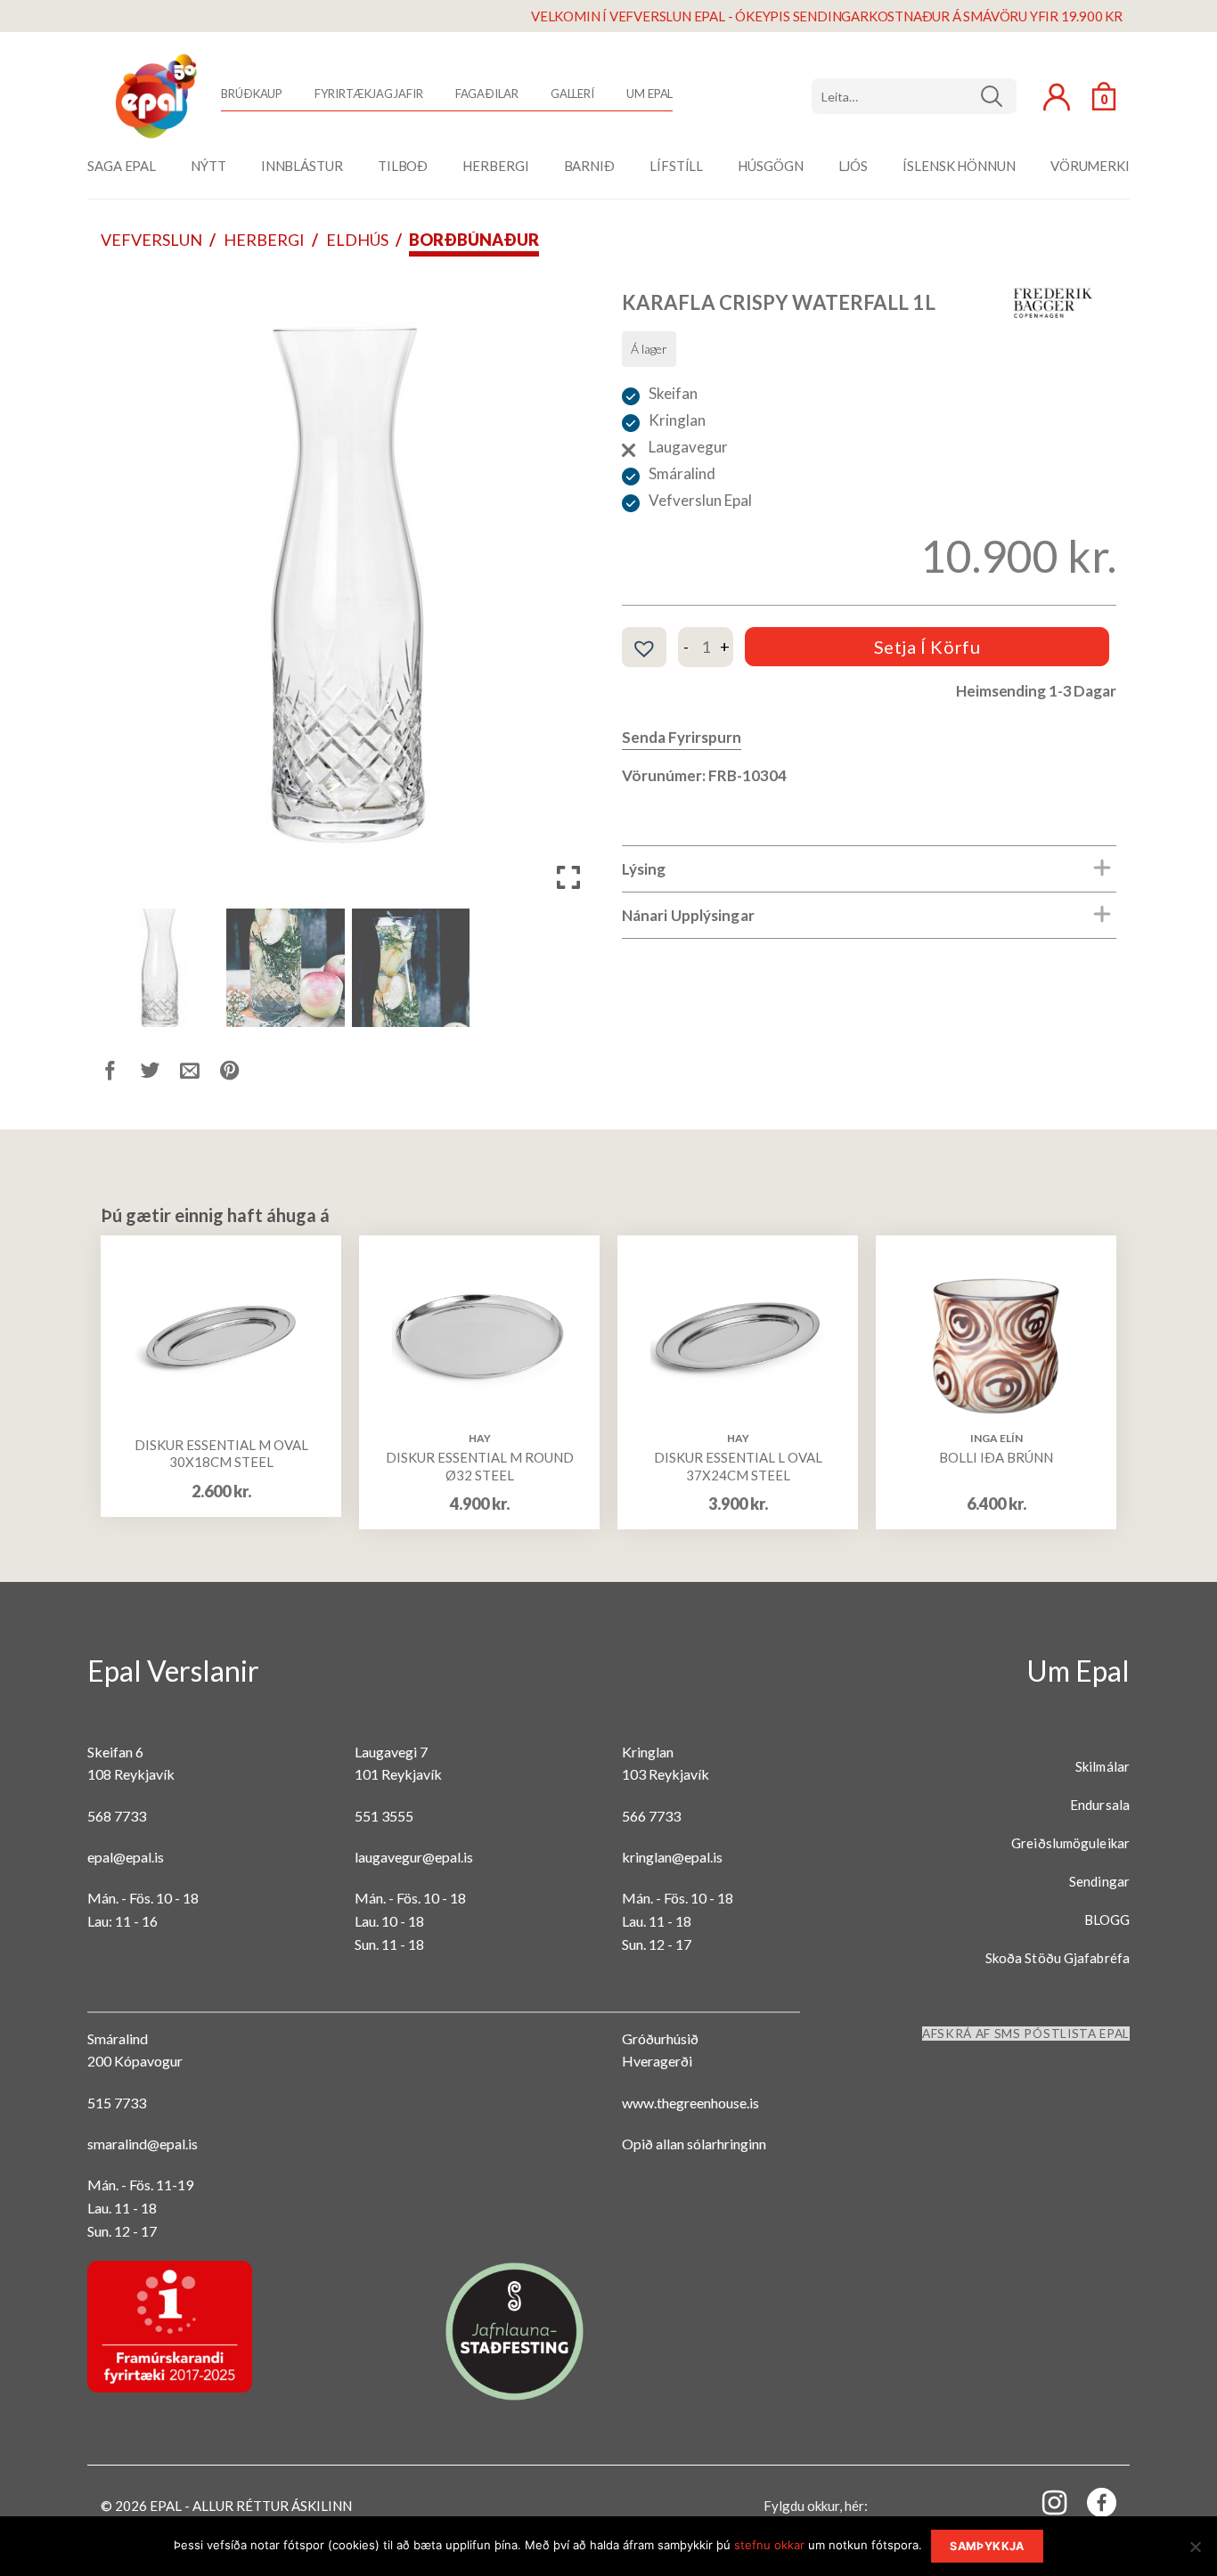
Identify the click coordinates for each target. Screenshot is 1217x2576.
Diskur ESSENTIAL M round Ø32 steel (480, 1466)
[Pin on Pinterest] (240, 1074)
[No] (1195, 2552)
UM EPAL (649, 94)
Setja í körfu (927, 647)
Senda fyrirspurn (682, 737)
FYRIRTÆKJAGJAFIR (368, 94)
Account (1057, 97)
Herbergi (264, 240)
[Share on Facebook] (121, 1074)
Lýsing (644, 869)
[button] (568, 594)
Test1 (998, 96)
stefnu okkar (769, 2545)
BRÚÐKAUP (252, 94)
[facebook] (1091, 2506)
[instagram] (1044, 2502)
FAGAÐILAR (487, 94)
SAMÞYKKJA (987, 2546)
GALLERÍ (572, 94)
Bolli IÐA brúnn (996, 1457)
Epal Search (914, 96)
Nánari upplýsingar (688, 915)
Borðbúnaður (474, 240)
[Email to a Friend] (200, 1074)
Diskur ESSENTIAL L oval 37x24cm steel (738, 1466)
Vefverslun (151, 240)
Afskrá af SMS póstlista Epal (1026, 2034)
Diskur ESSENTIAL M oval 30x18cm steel (221, 1454)
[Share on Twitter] (161, 1074)
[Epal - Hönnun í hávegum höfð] (154, 96)
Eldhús (357, 240)
